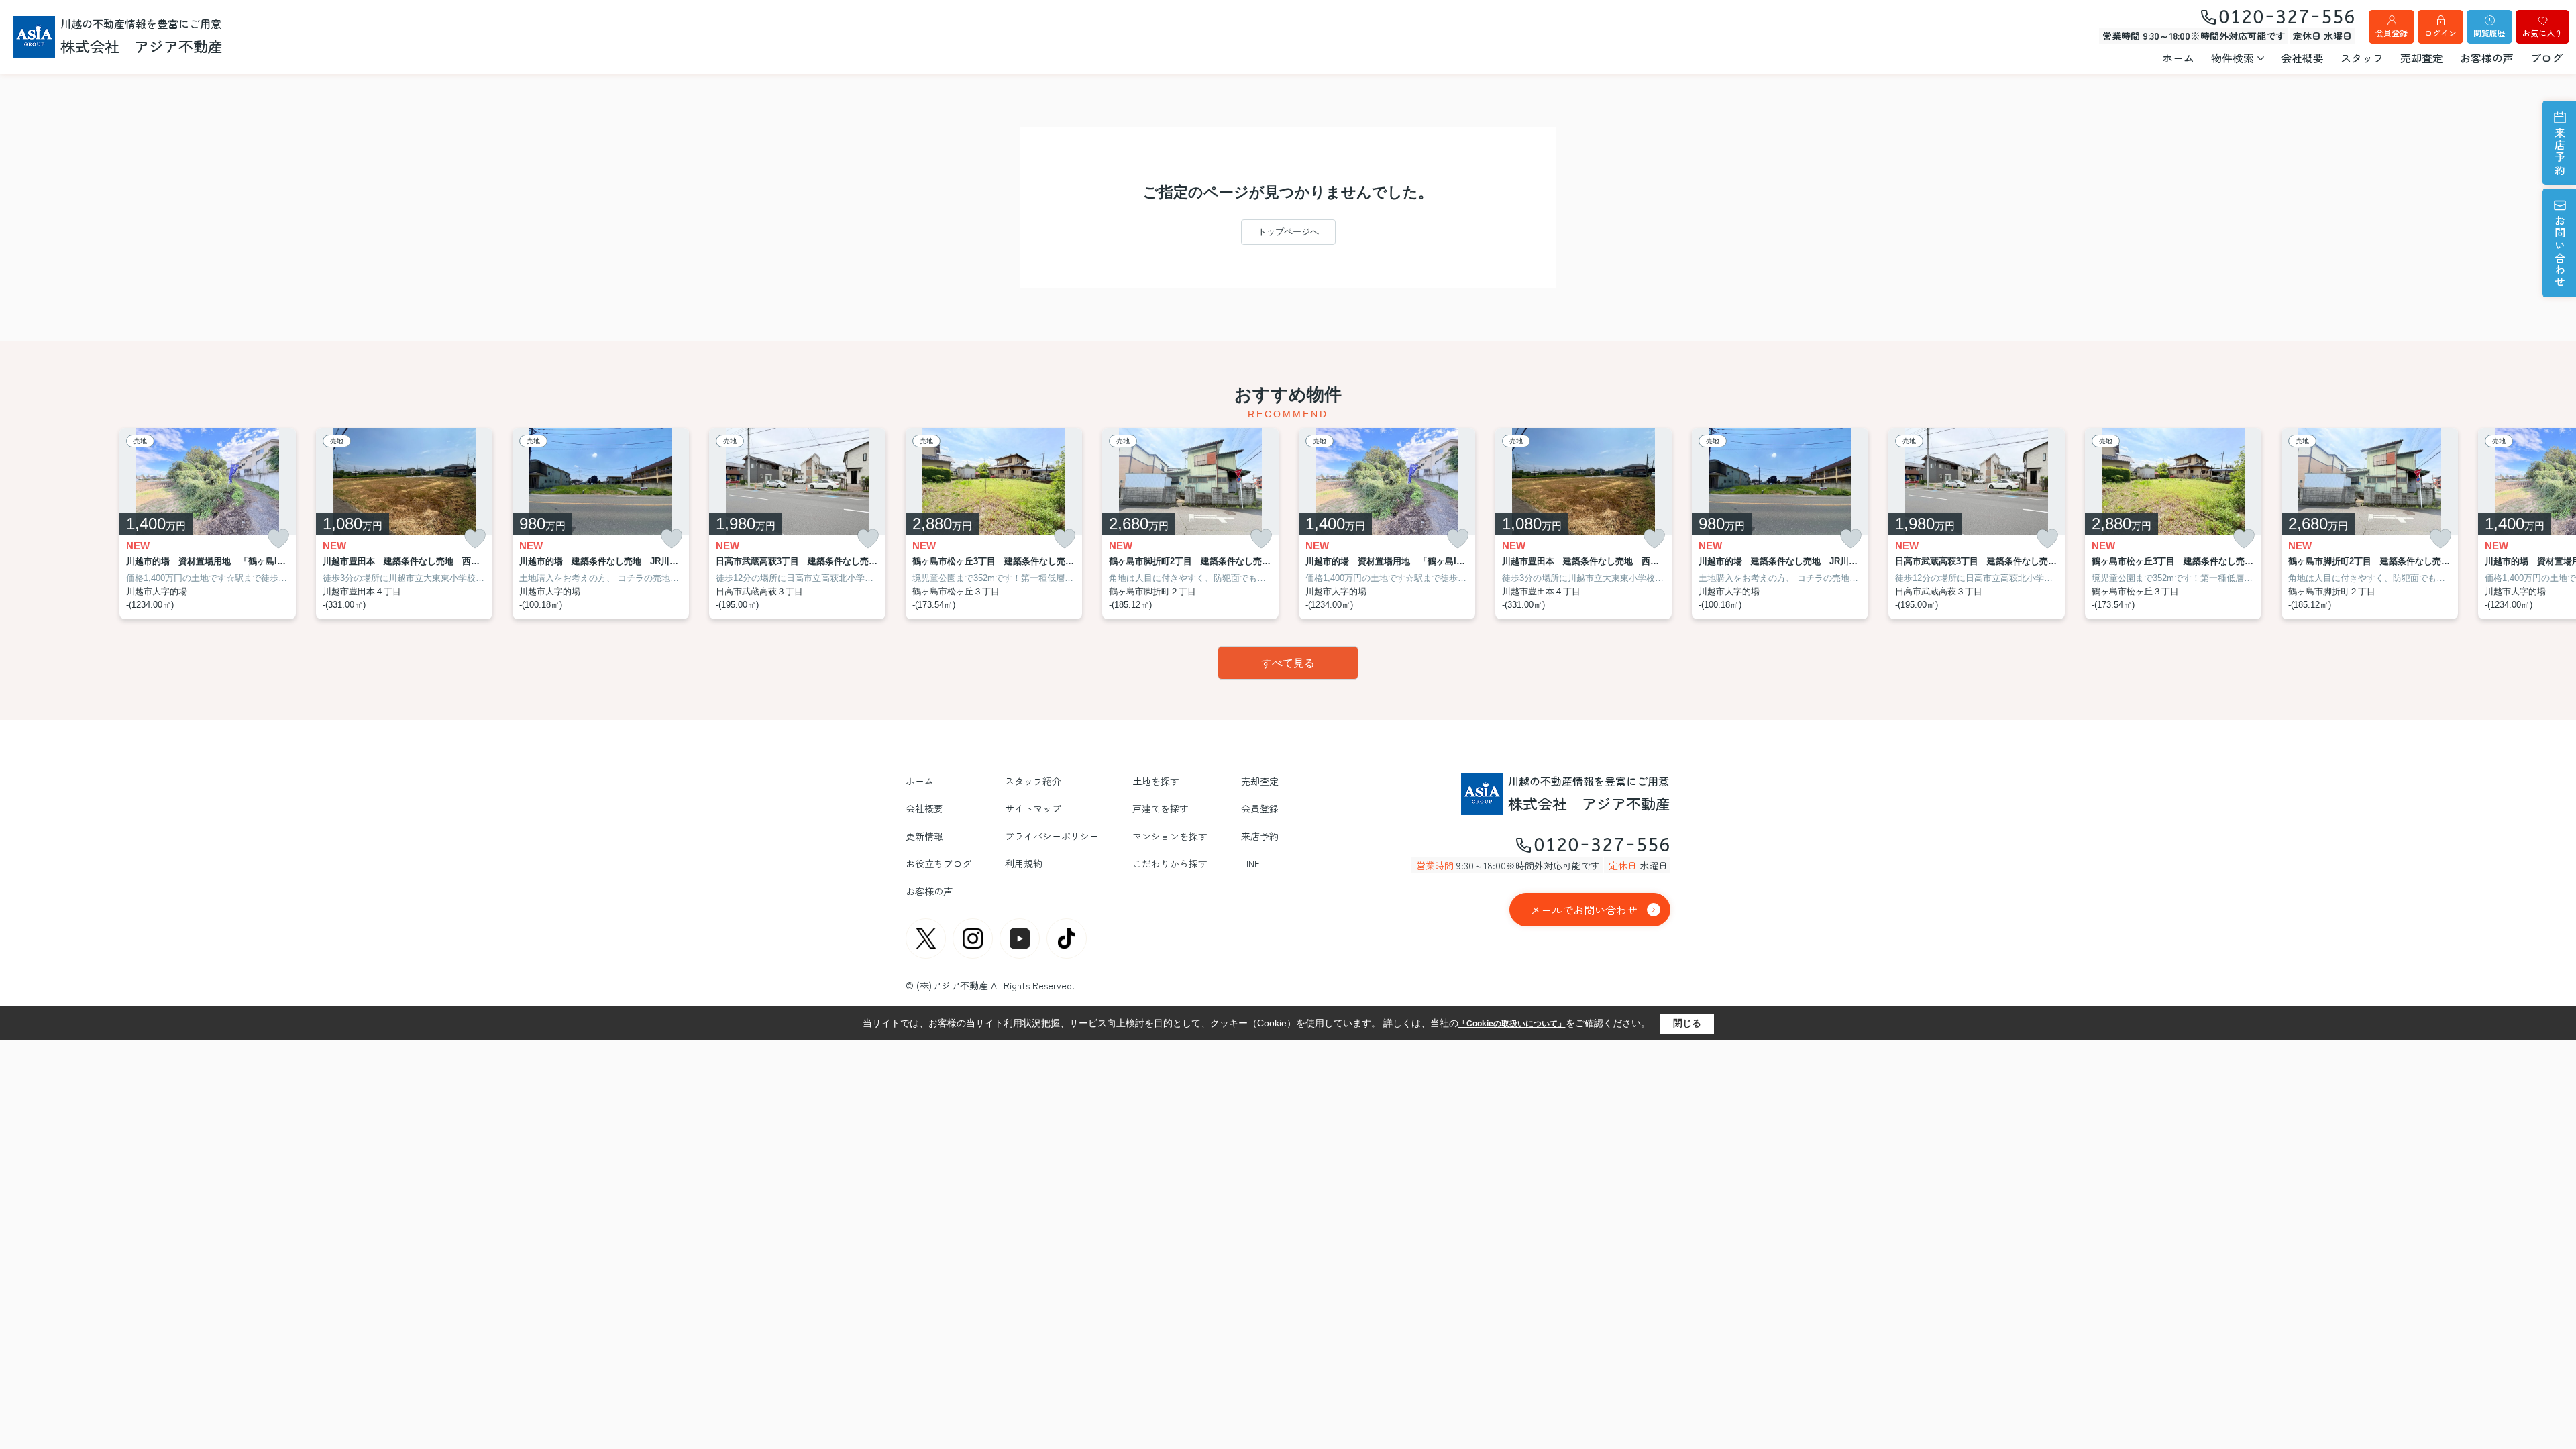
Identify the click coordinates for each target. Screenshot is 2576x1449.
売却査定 (2422, 58)
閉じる (1687, 1023)
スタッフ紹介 (1033, 781)
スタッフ (2362, 58)
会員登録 (2392, 33)
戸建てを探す (1161, 808)
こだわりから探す (1170, 863)
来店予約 (2560, 152)
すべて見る (1288, 663)
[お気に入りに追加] (278, 539)
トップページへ (1288, 232)
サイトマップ (1033, 808)
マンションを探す (1170, 836)
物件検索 (2233, 58)
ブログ (2546, 58)
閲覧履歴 (2489, 33)
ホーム (2178, 58)
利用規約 (1024, 863)
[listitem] (994, 524)
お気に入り (2542, 33)
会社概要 (2302, 58)
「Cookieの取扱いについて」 (1512, 1024)
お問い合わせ (2560, 252)
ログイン (2440, 33)
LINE (1250, 863)
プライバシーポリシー (1052, 836)
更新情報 (924, 836)
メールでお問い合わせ (1584, 910)
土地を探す (1156, 781)
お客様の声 (2487, 58)
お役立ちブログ (938, 863)
